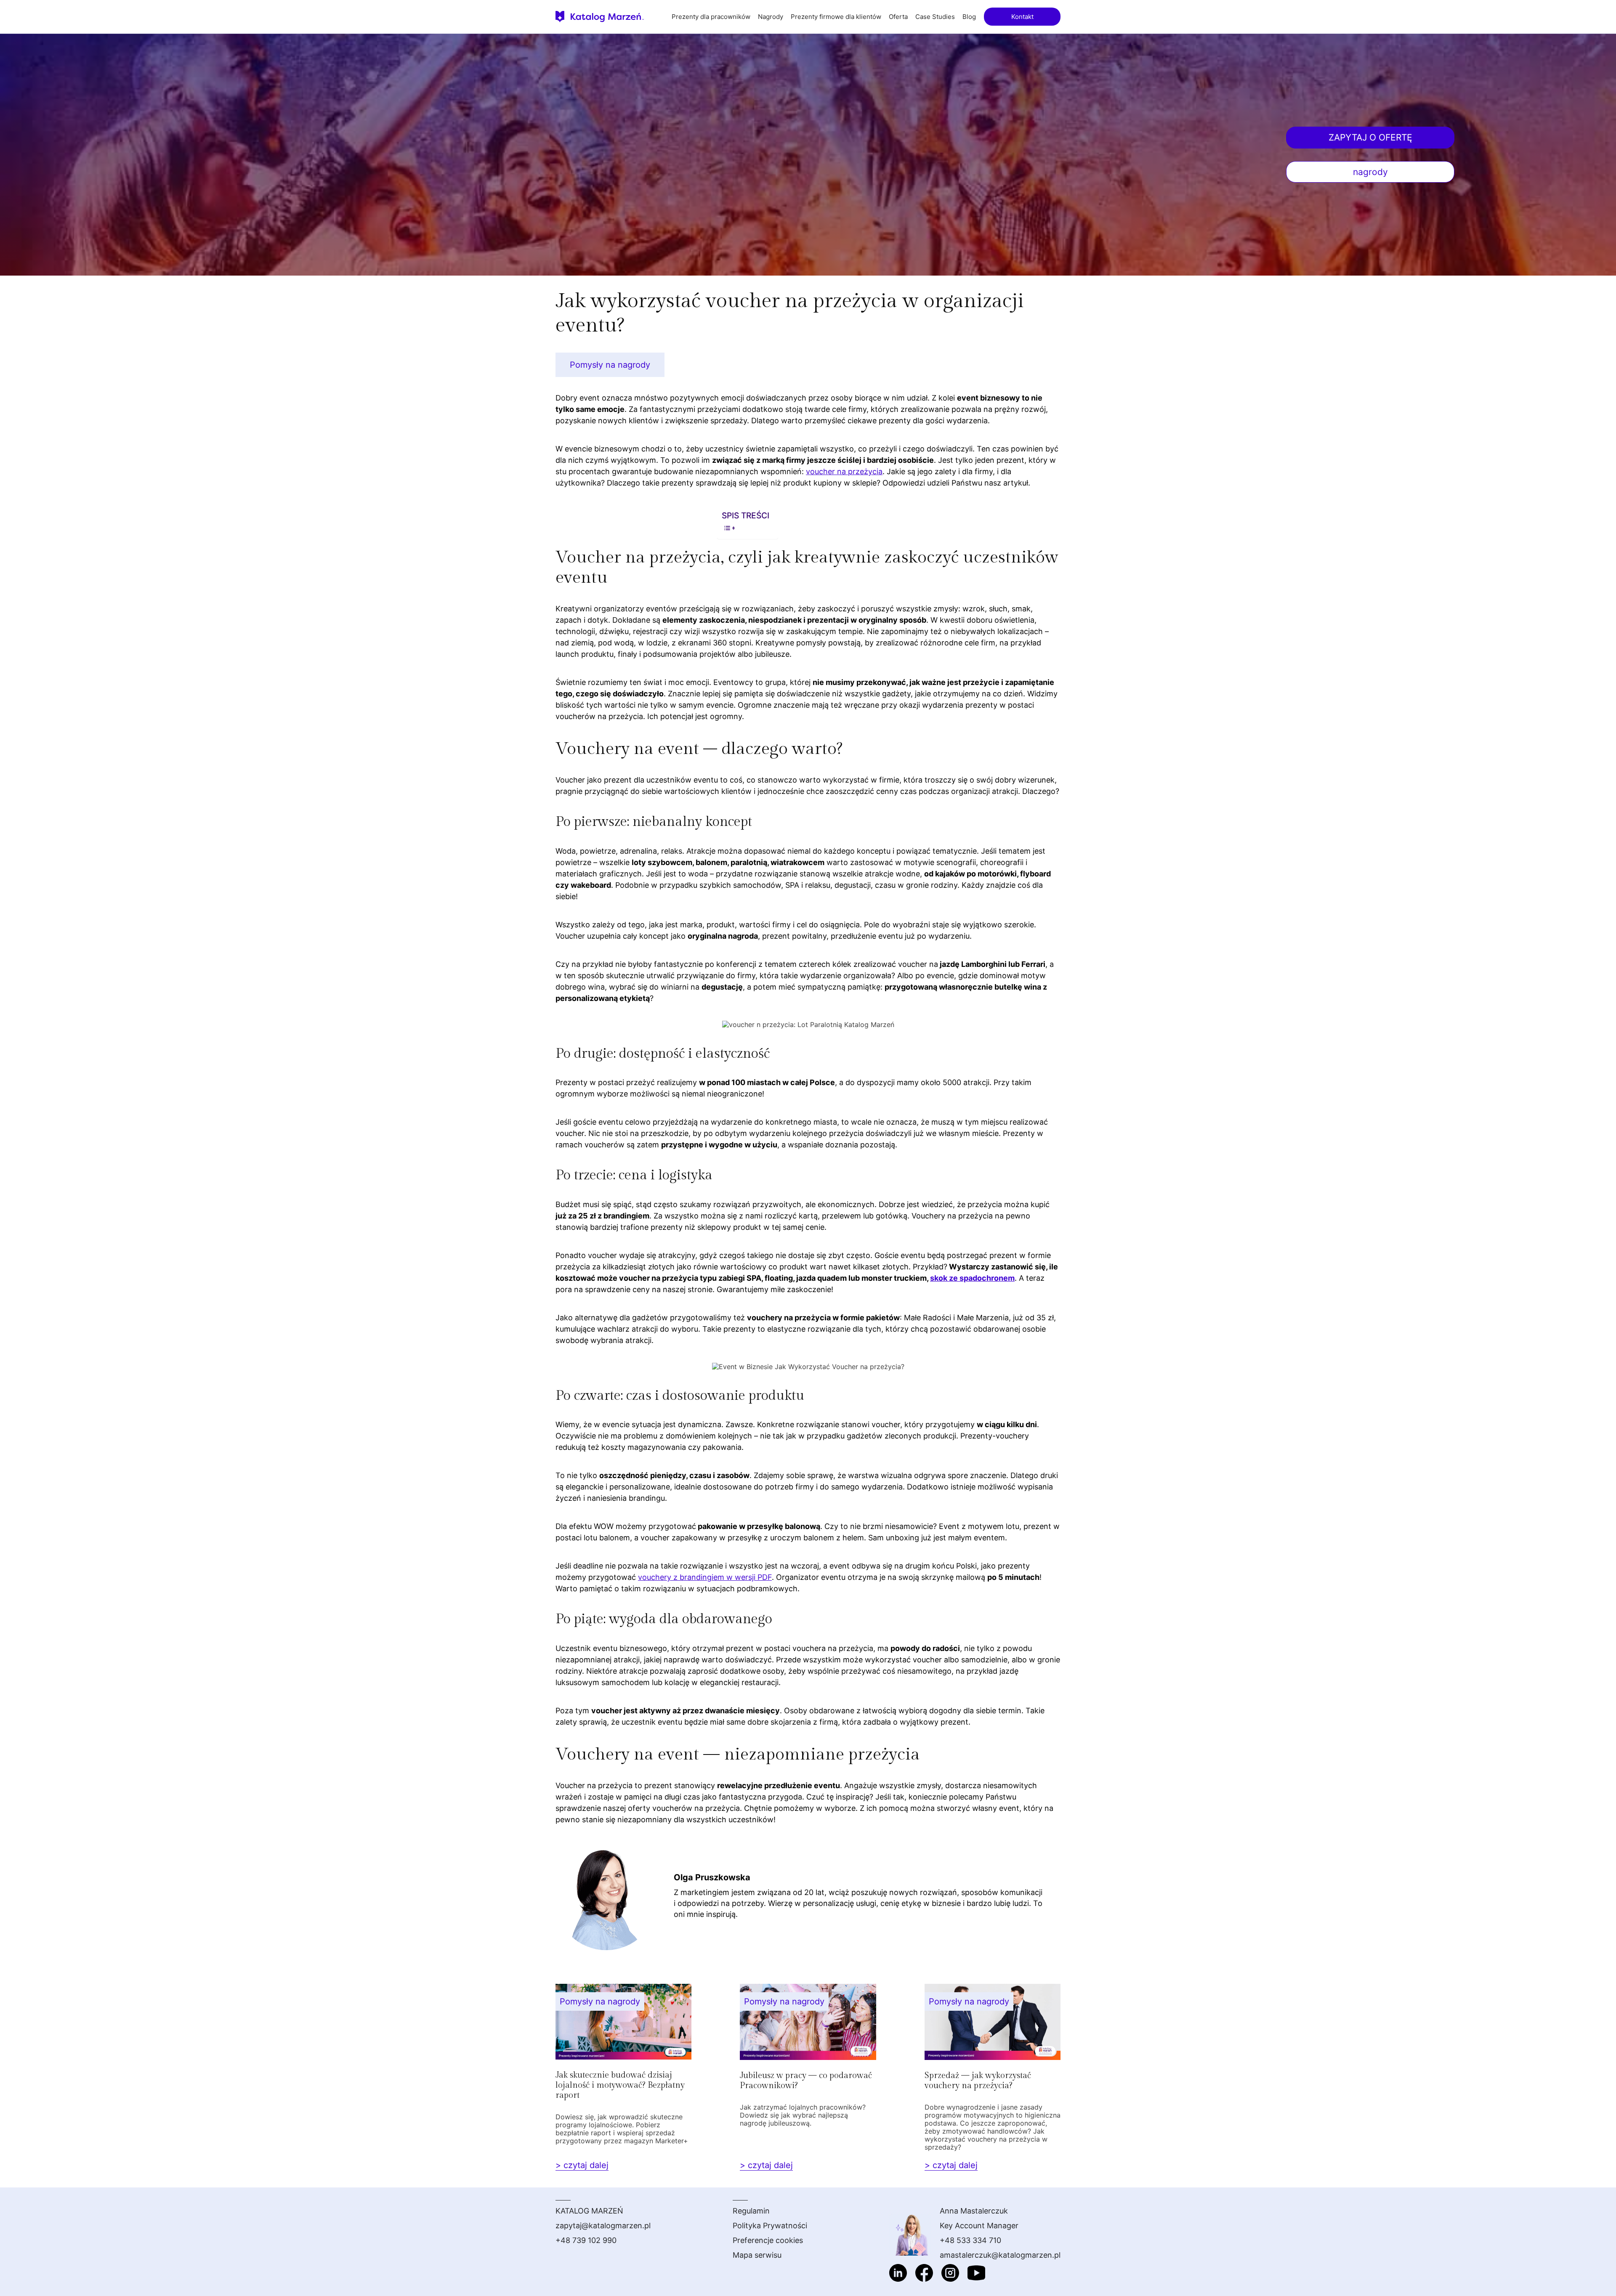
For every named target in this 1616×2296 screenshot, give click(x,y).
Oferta (898, 17)
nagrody (1370, 172)
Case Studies (935, 17)
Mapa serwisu (757, 2255)
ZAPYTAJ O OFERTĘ (1370, 137)
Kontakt (1022, 17)
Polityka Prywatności (770, 2226)
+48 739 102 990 (586, 2240)
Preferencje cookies (768, 2240)
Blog (969, 17)
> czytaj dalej (582, 2165)
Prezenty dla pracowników (711, 17)
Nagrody (771, 17)
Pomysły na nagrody (610, 365)
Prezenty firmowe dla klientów (836, 17)
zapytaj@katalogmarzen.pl (603, 2226)
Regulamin (751, 2211)
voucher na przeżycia (844, 471)
